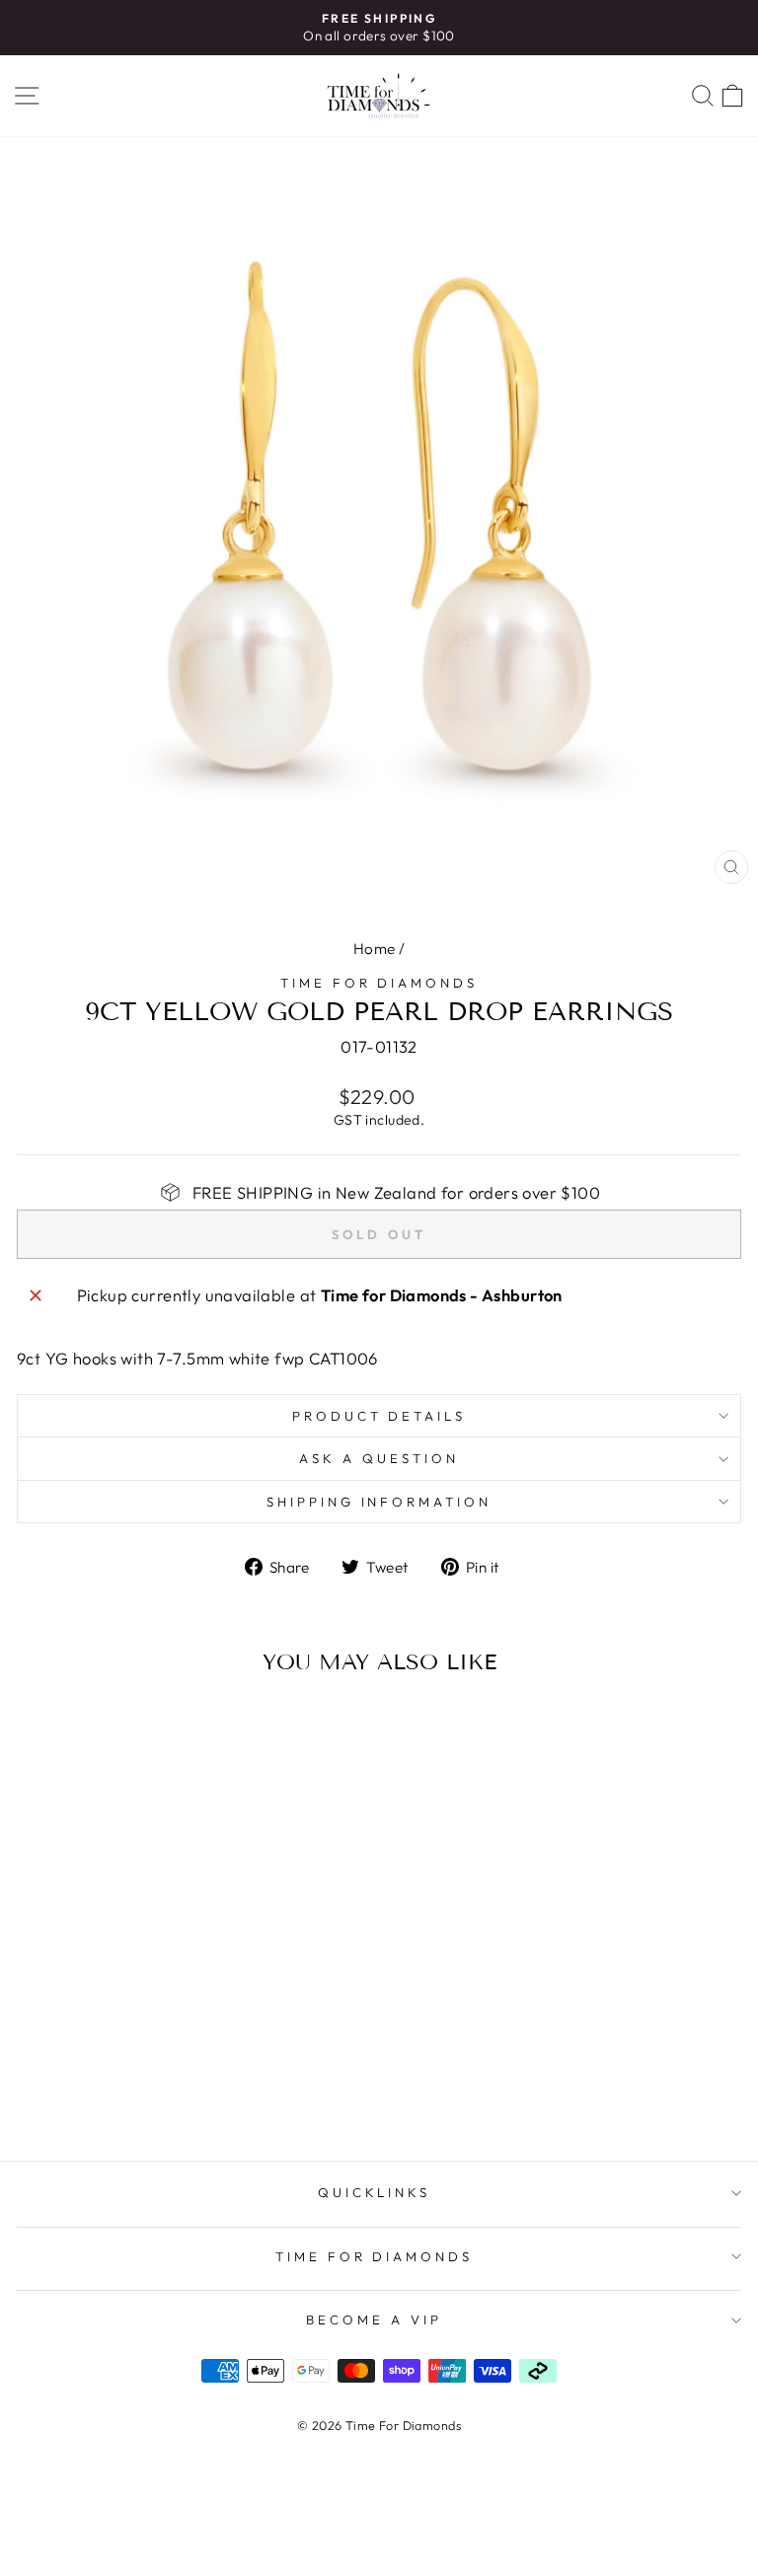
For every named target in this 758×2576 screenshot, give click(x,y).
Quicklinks (375, 2192)
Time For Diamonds (375, 2256)
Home (375, 949)
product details (379, 1416)
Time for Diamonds (379, 983)
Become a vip (374, 2319)
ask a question (379, 1458)
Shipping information (379, 1502)
